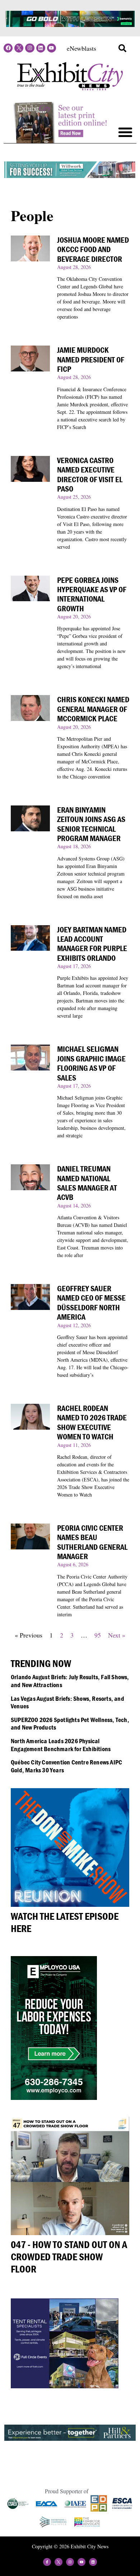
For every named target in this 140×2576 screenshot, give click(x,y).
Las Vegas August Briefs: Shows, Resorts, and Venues (67, 1702)
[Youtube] (52, 48)
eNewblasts (81, 48)
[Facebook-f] (47, 2562)
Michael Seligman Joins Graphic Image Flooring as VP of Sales (91, 1063)
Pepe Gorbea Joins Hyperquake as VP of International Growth (92, 594)
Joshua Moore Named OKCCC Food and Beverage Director (93, 250)
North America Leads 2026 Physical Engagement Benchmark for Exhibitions (61, 1745)
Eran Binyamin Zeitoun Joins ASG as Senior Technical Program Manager (91, 824)
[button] (122, 48)
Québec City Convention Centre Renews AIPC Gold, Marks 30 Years (66, 1766)
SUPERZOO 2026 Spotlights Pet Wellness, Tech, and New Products (70, 1724)
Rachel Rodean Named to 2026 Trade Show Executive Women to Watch (92, 1422)
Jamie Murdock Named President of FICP (91, 360)
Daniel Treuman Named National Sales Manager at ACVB (87, 1183)
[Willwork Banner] (70, 175)
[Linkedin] (41, 48)
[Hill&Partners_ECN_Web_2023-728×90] (70, 2438)
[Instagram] (30, 48)
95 (98, 1635)
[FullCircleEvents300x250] (65, 2386)
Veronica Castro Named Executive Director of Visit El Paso (90, 475)
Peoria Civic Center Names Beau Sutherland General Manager (92, 1542)
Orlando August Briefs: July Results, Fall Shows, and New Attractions (70, 1681)
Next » (117, 1635)
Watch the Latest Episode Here (65, 1922)
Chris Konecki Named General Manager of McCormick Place (93, 709)
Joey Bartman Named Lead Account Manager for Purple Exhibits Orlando (92, 944)
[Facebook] (8, 48)
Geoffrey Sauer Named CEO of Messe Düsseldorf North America (91, 1303)
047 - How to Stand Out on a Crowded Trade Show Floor (69, 2257)
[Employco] (54, 2097)
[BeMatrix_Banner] (70, 24)
